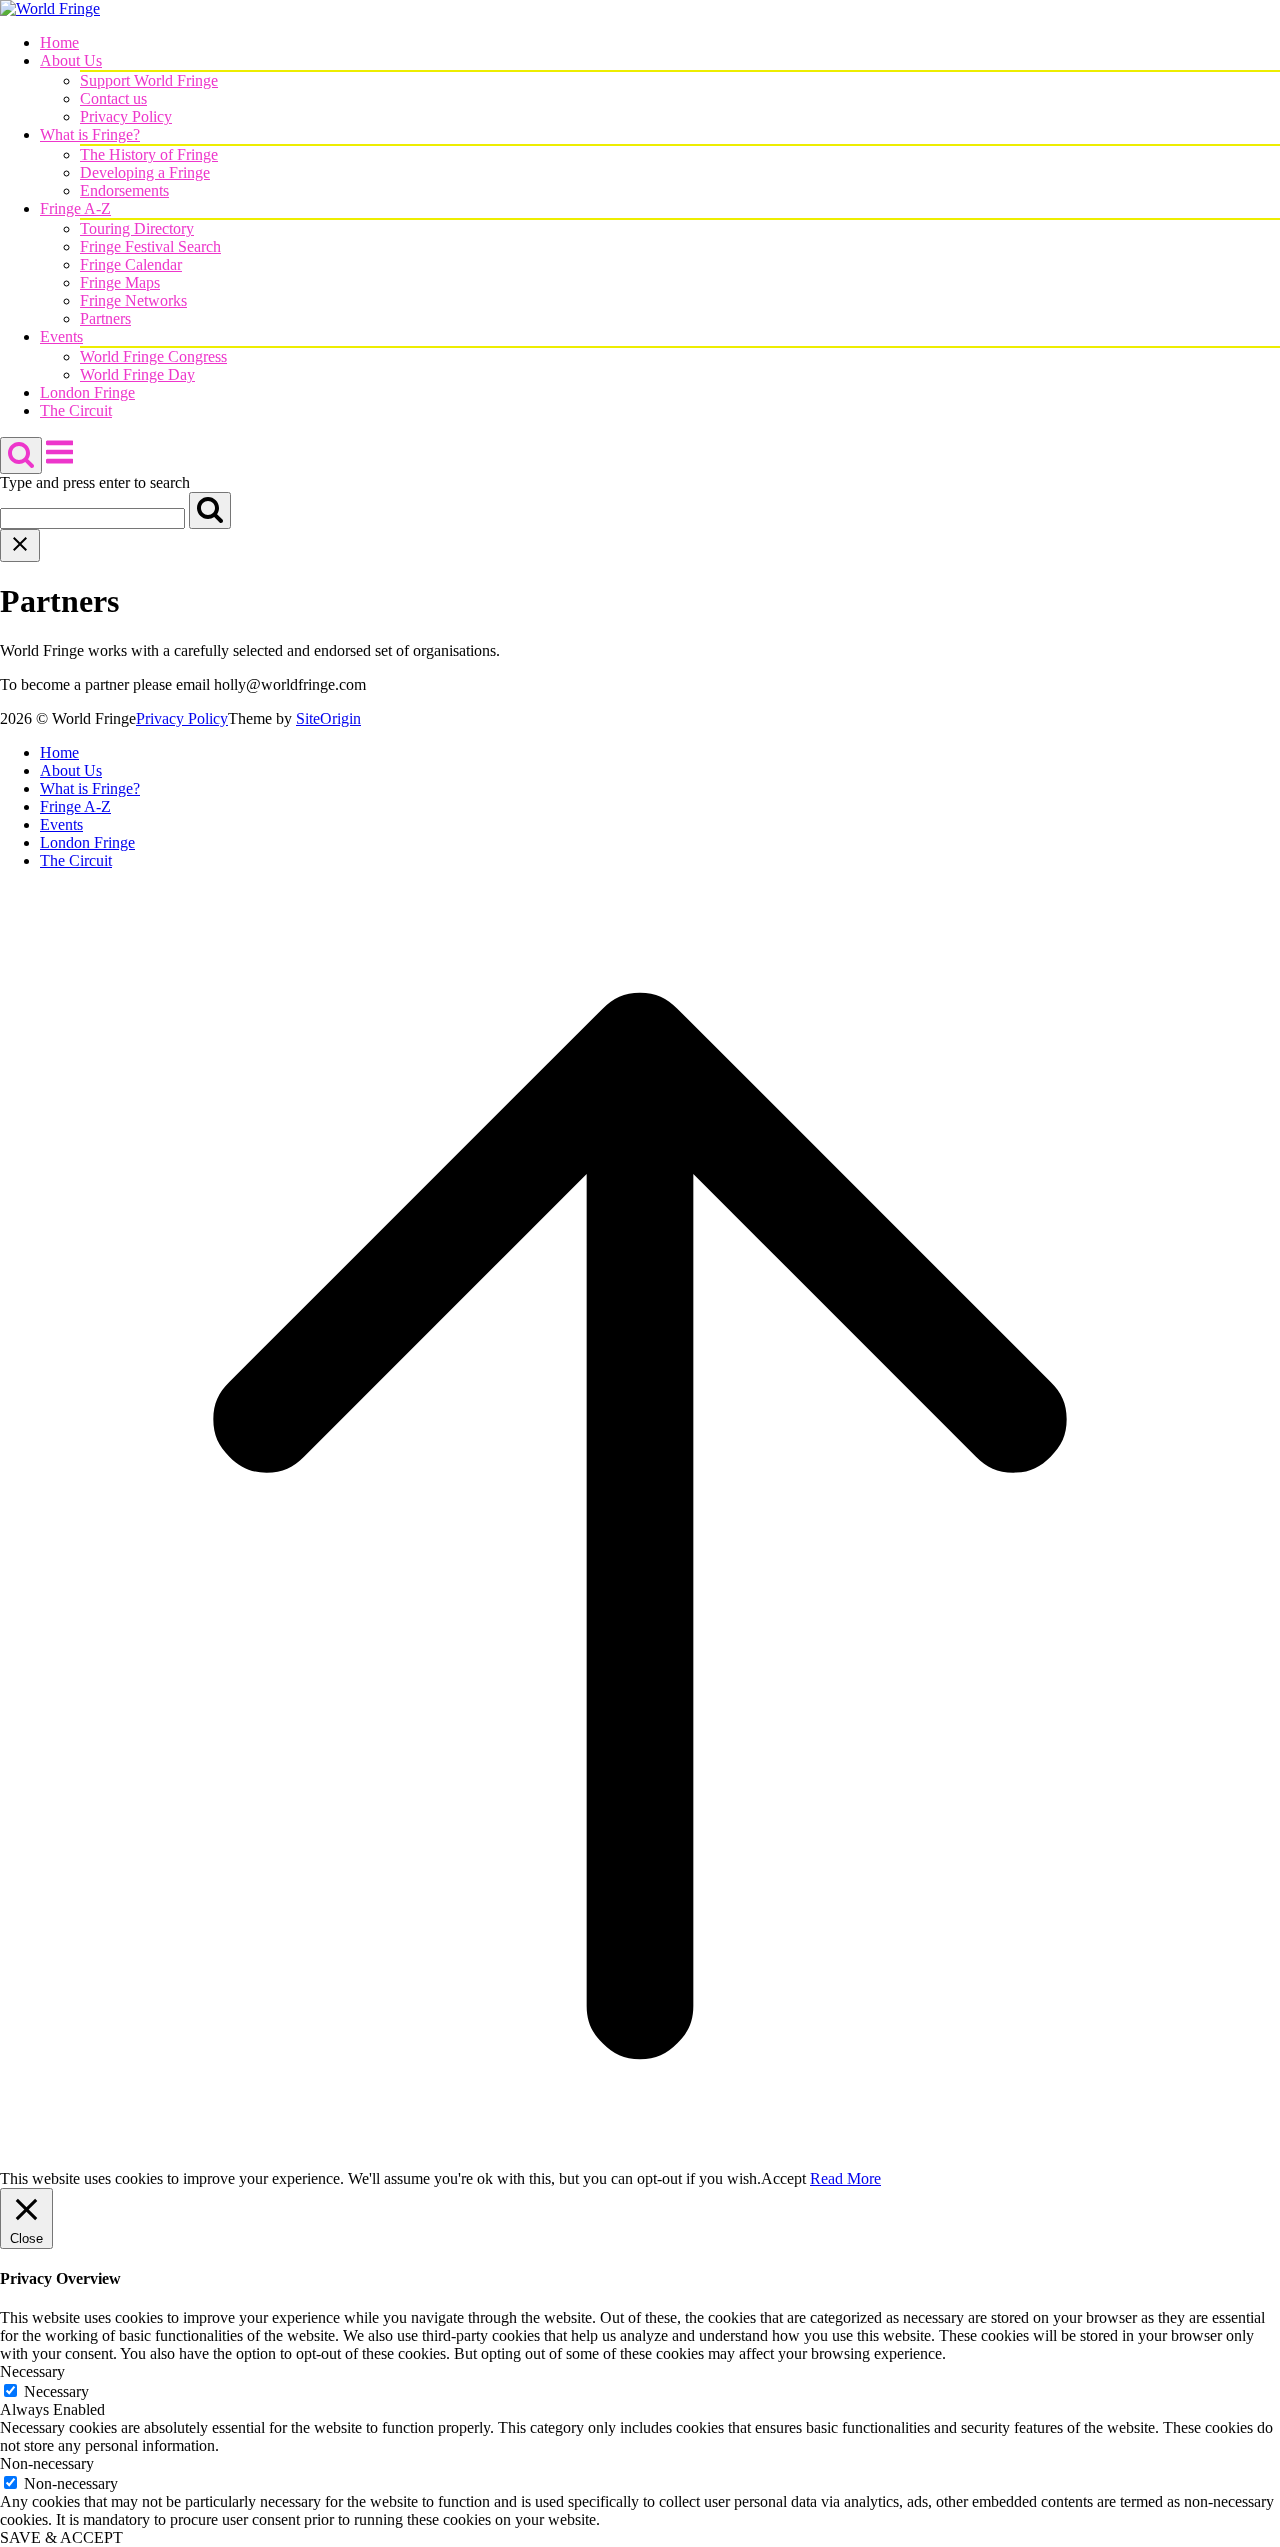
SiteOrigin (328, 718)
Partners (105, 318)
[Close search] (20, 545)
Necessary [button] (32, 2371)
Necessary (56, 2391)
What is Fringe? (90, 134)
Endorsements (124, 190)
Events (61, 336)
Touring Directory (137, 228)
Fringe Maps (120, 282)
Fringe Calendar (131, 264)
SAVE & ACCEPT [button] (61, 2537)
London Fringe (87, 392)
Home (59, 42)
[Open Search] (21, 455)
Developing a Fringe (145, 172)
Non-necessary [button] (47, 2463)
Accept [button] (783, 2178)
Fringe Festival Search (150, 246)
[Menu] (59, 462)
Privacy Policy (126, 116)
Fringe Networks (133, 300)
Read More (845, 2178)
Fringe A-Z (75, 208)
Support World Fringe (149, 80)
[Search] (210, 510)
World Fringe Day (137, 374)
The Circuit (76, 410)
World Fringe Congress (153, 356)
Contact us (113, 98)
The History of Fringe (149, 154)
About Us (71, 60)
